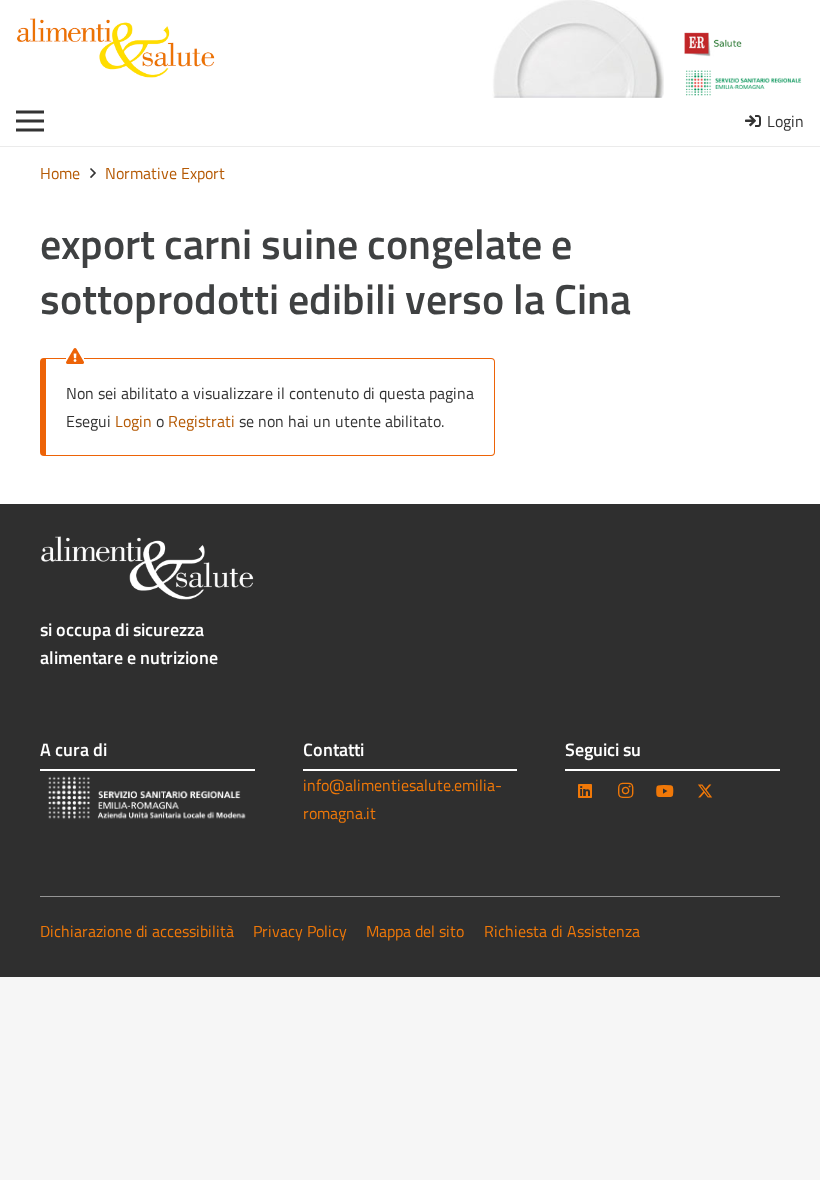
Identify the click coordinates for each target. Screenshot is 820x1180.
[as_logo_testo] (115, 48)
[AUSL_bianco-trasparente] (147, 799)
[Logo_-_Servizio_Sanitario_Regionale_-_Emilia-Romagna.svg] (743, 83)
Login (133, 421)
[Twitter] (705, 791)
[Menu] (30, 121)
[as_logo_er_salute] (743, 44)
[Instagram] (625, 791)
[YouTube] (665, 791)
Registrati (201, 421)
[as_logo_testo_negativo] (147, 568)
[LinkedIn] (585, 791)
